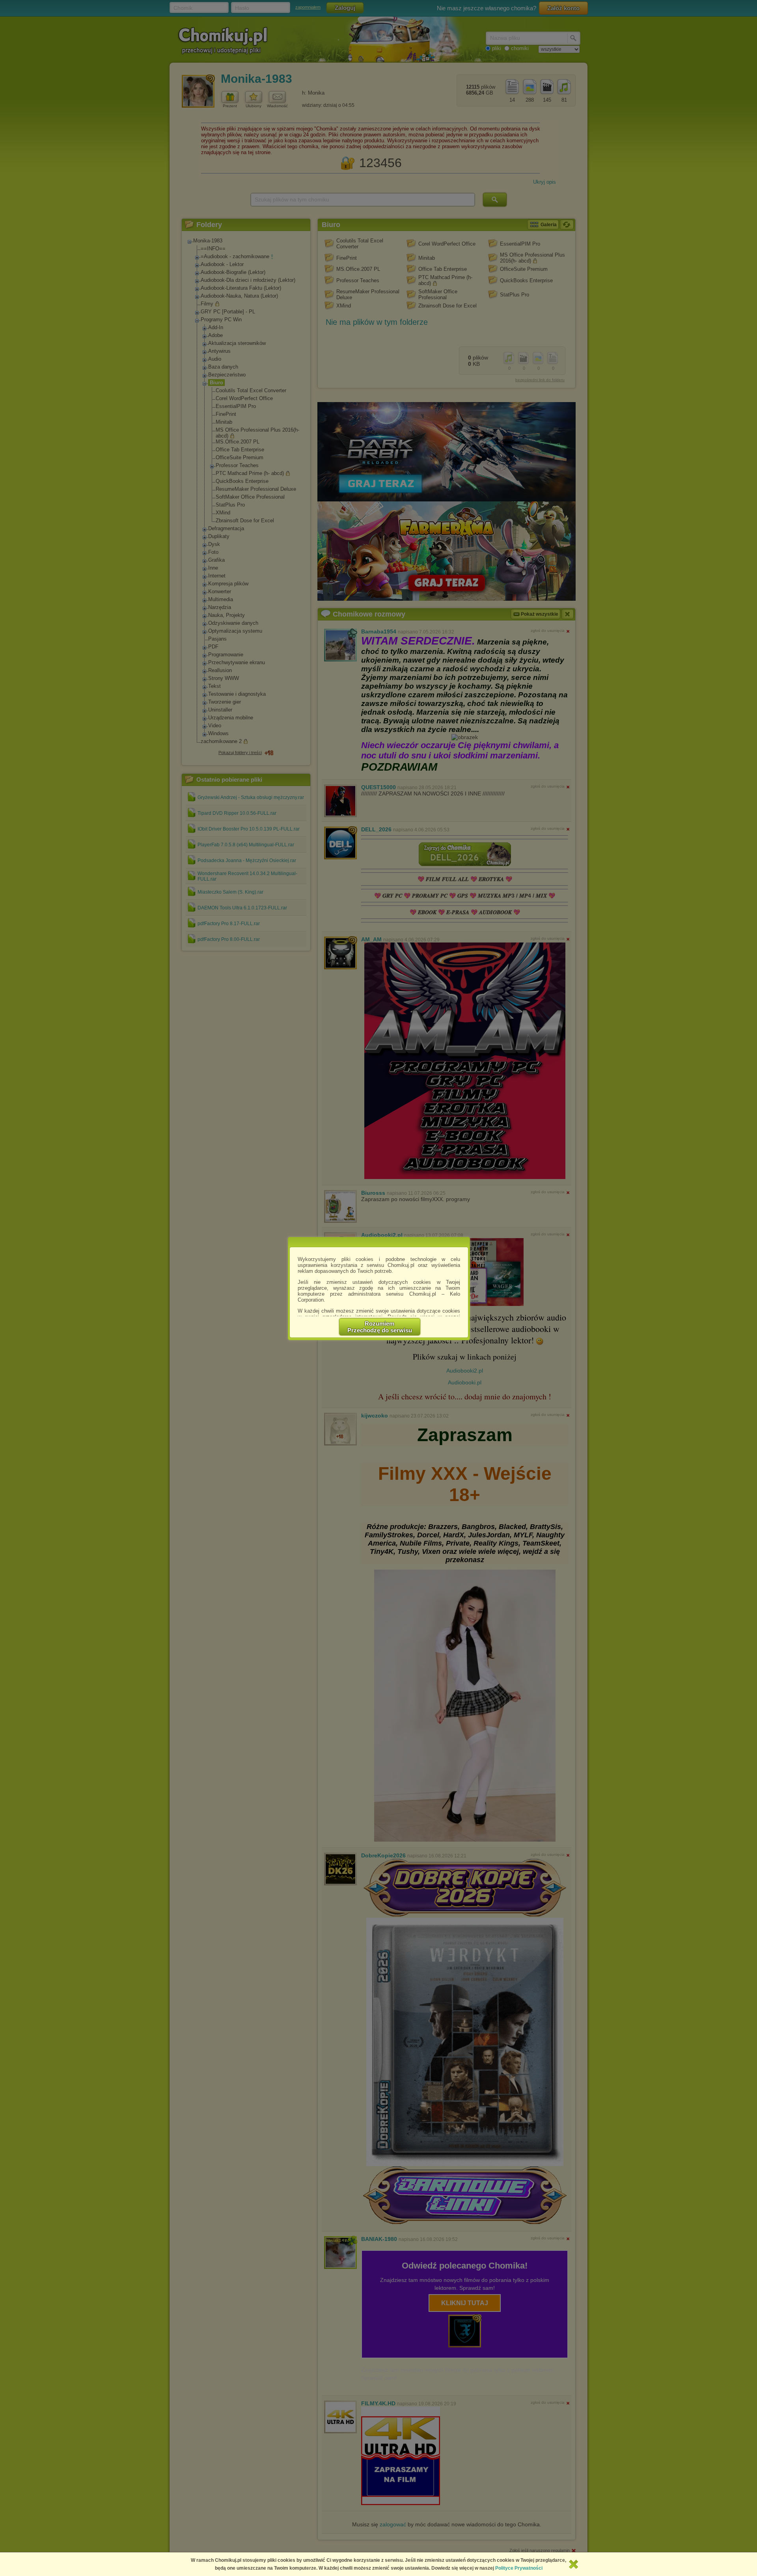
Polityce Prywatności (519, 2568)
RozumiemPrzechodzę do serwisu (380, 1327)
